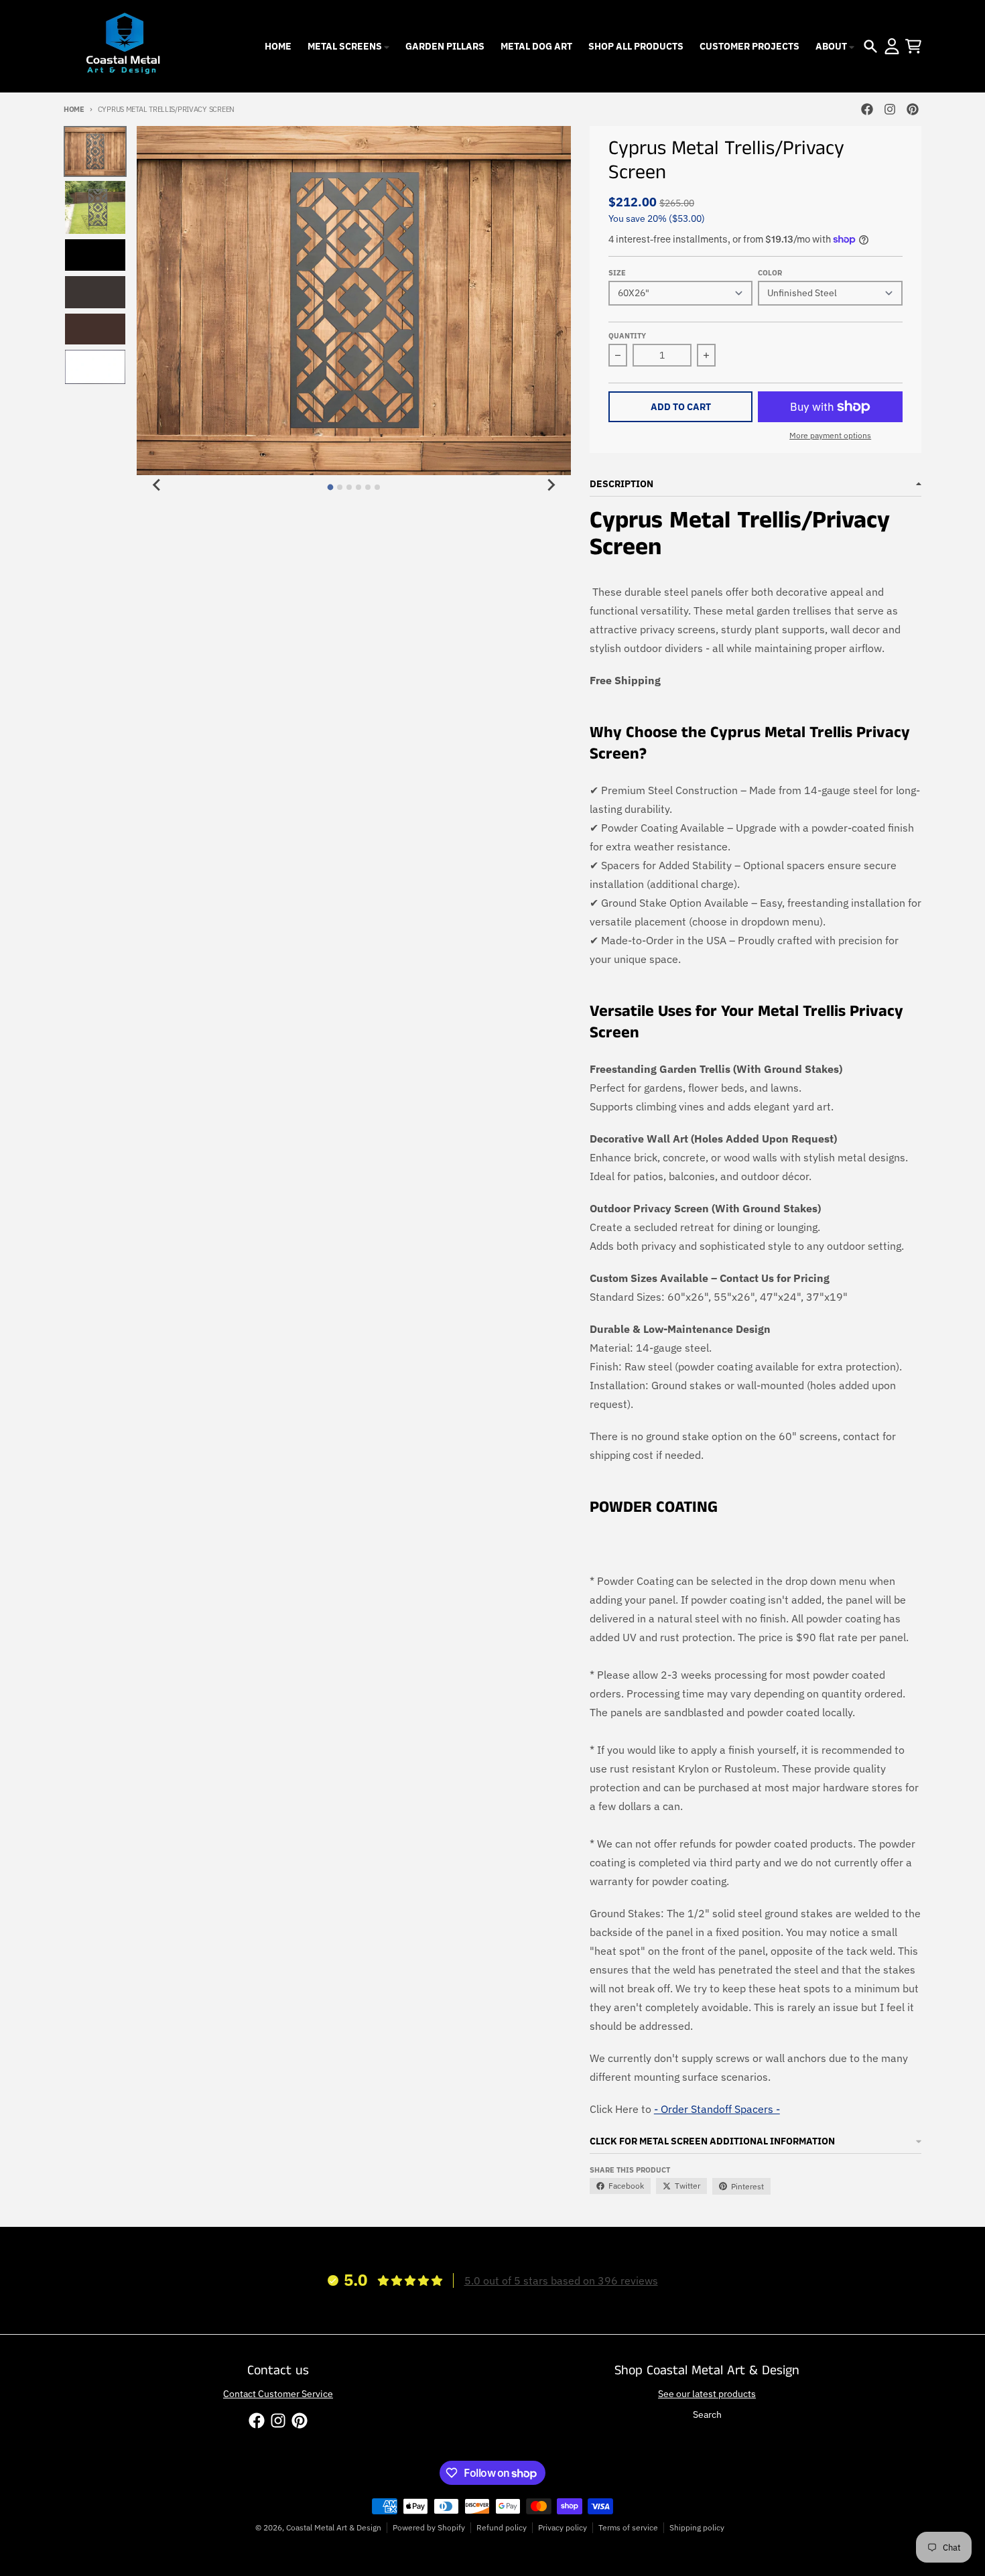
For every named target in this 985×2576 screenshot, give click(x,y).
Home (74, 109)
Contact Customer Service (278, 2394)
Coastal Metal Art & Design (334, 2527)
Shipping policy (697, 2527)
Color (770, 273)
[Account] (892, 46)
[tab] (331, 487)
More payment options (830, 435)
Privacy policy (563, 2527)
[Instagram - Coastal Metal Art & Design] (890, 109)
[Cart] (913, 46)
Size (617, 273)
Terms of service (628, 2527)
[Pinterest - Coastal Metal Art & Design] (913, 109)
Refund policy (502, 2527)
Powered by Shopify (429, 2527)
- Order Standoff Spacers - (717, 2109)
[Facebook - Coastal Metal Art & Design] (867, 109)
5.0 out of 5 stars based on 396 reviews (561, 2280)
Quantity (627, 336)
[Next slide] (551, 485)
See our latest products (707, 2394)
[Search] (870, 46)
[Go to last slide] (157, 485)
